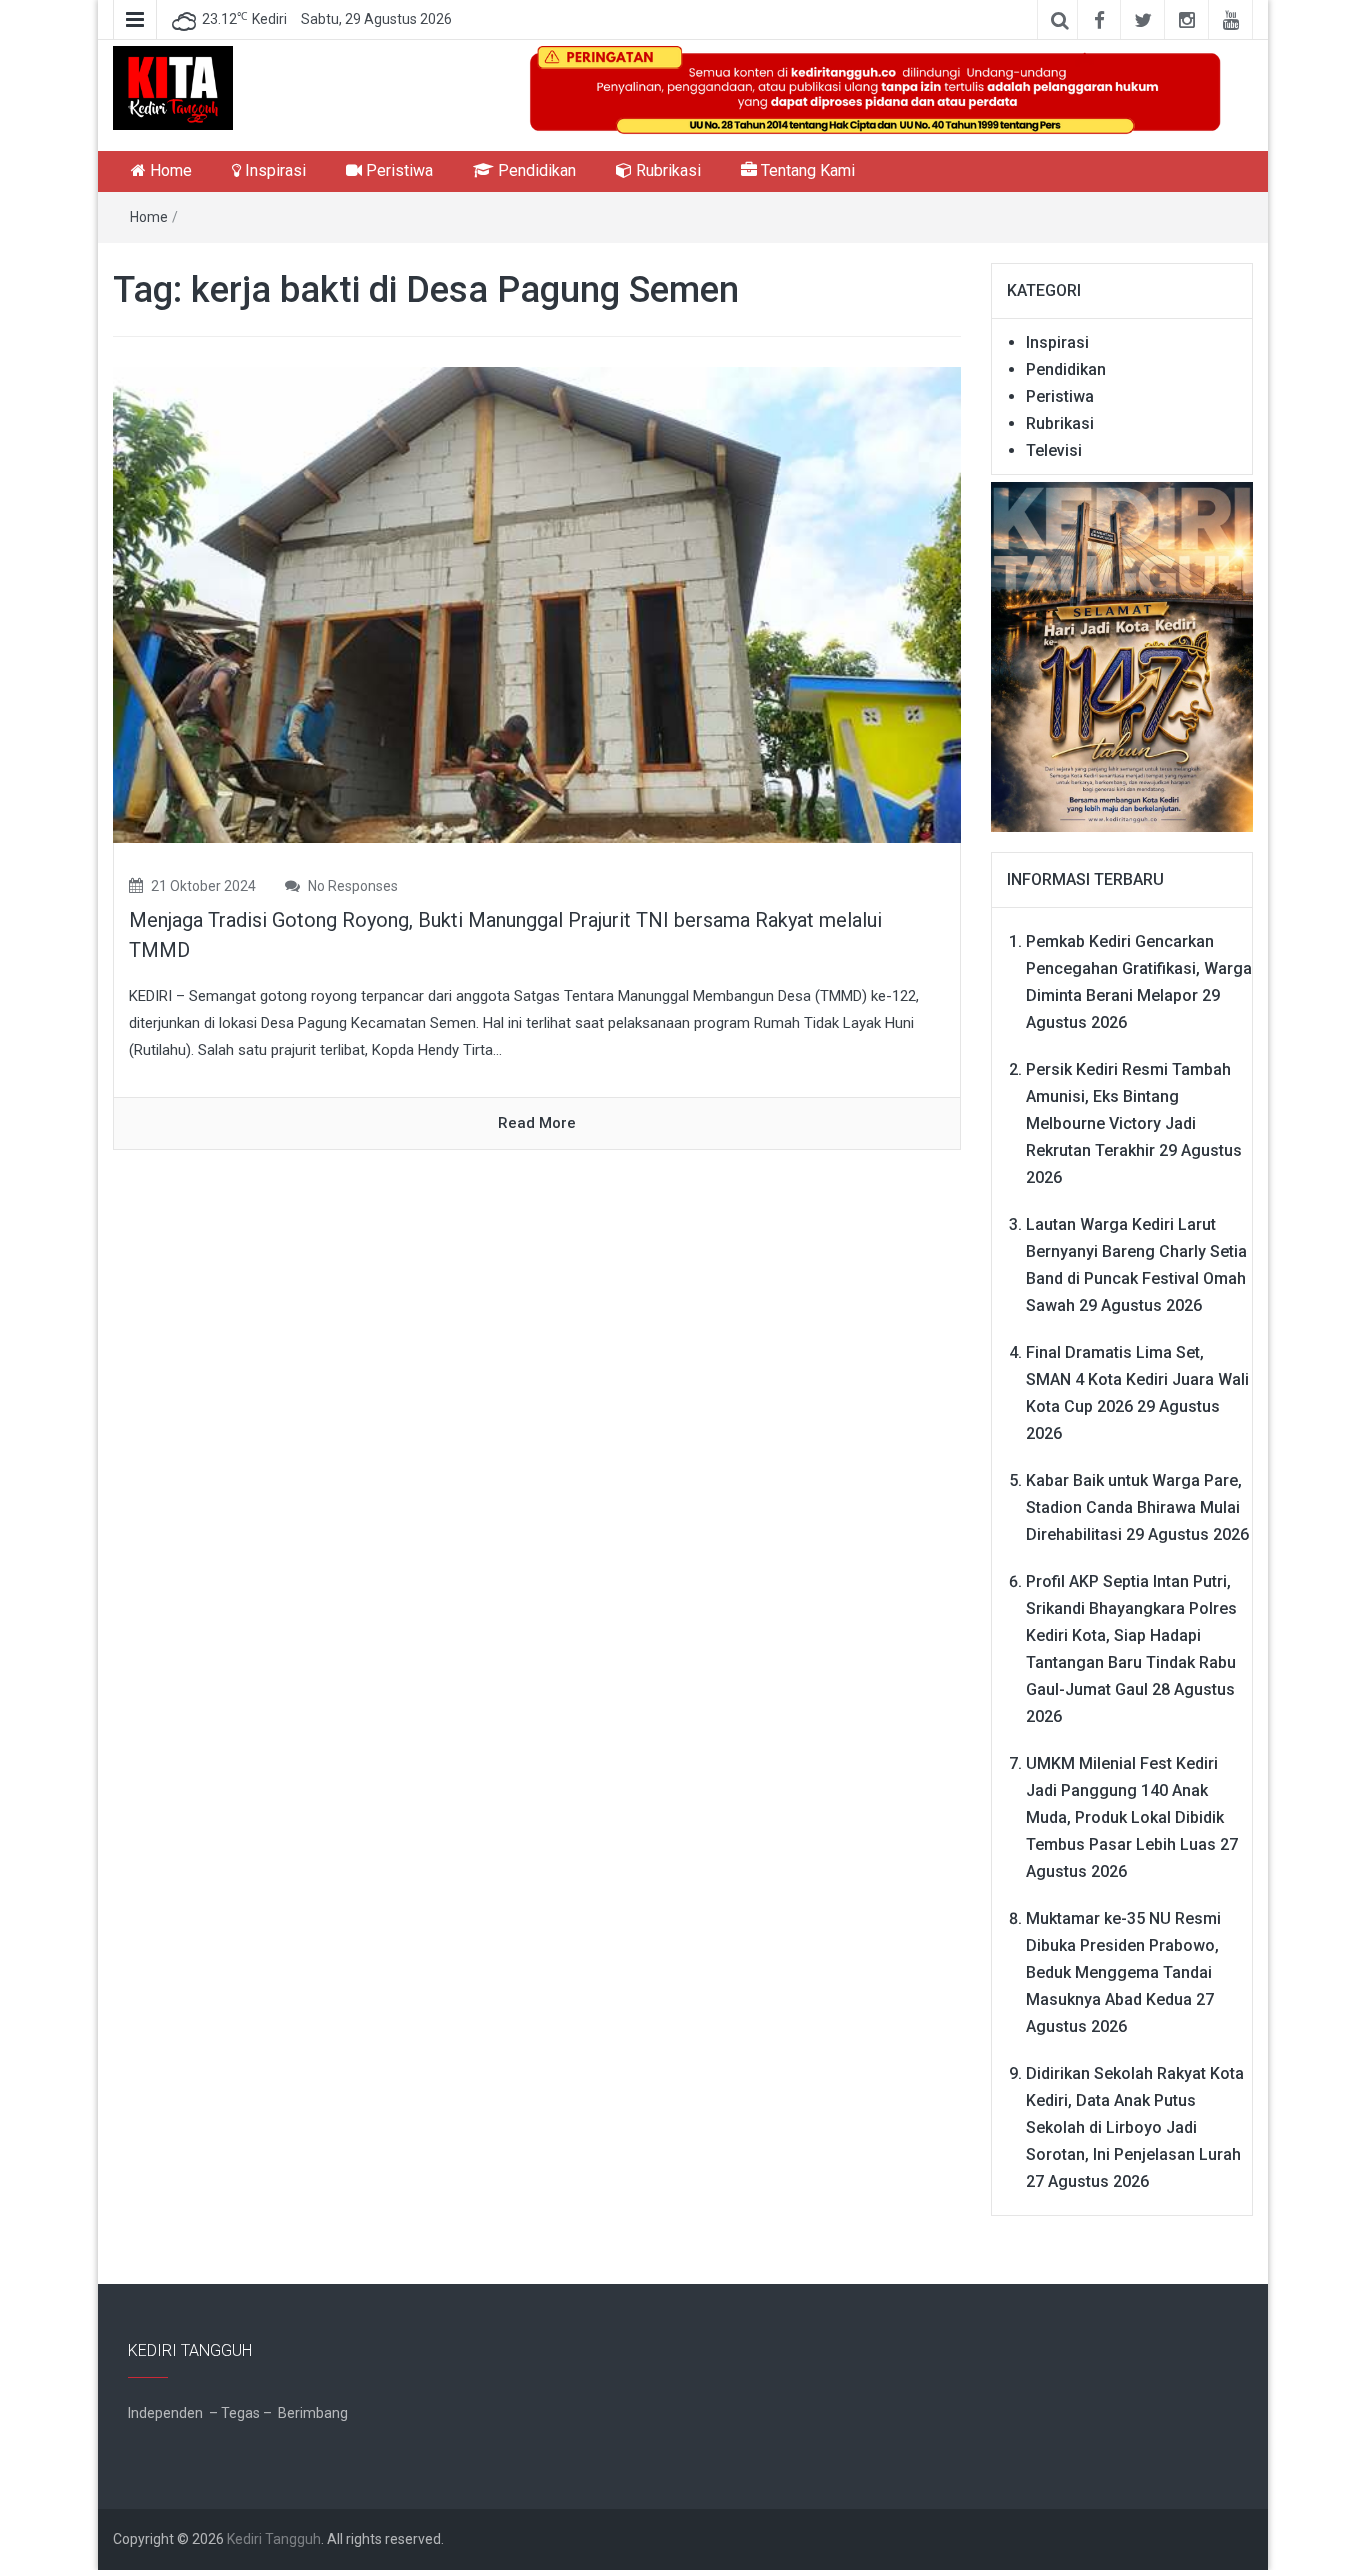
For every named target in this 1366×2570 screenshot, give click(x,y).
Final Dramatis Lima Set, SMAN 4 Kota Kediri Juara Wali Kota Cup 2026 (1137, 1379)
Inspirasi (273, 170)
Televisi (1054, 450)
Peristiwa (397, 170)
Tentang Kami (806, 170)
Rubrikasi (666, 170)
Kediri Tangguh (274, 2539)
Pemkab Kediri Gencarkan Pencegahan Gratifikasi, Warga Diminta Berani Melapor (1139, 968)
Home (169, 170)
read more (537, 1123)
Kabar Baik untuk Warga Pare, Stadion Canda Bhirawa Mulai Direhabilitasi (1134, 1507)
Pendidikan (535, 170)
